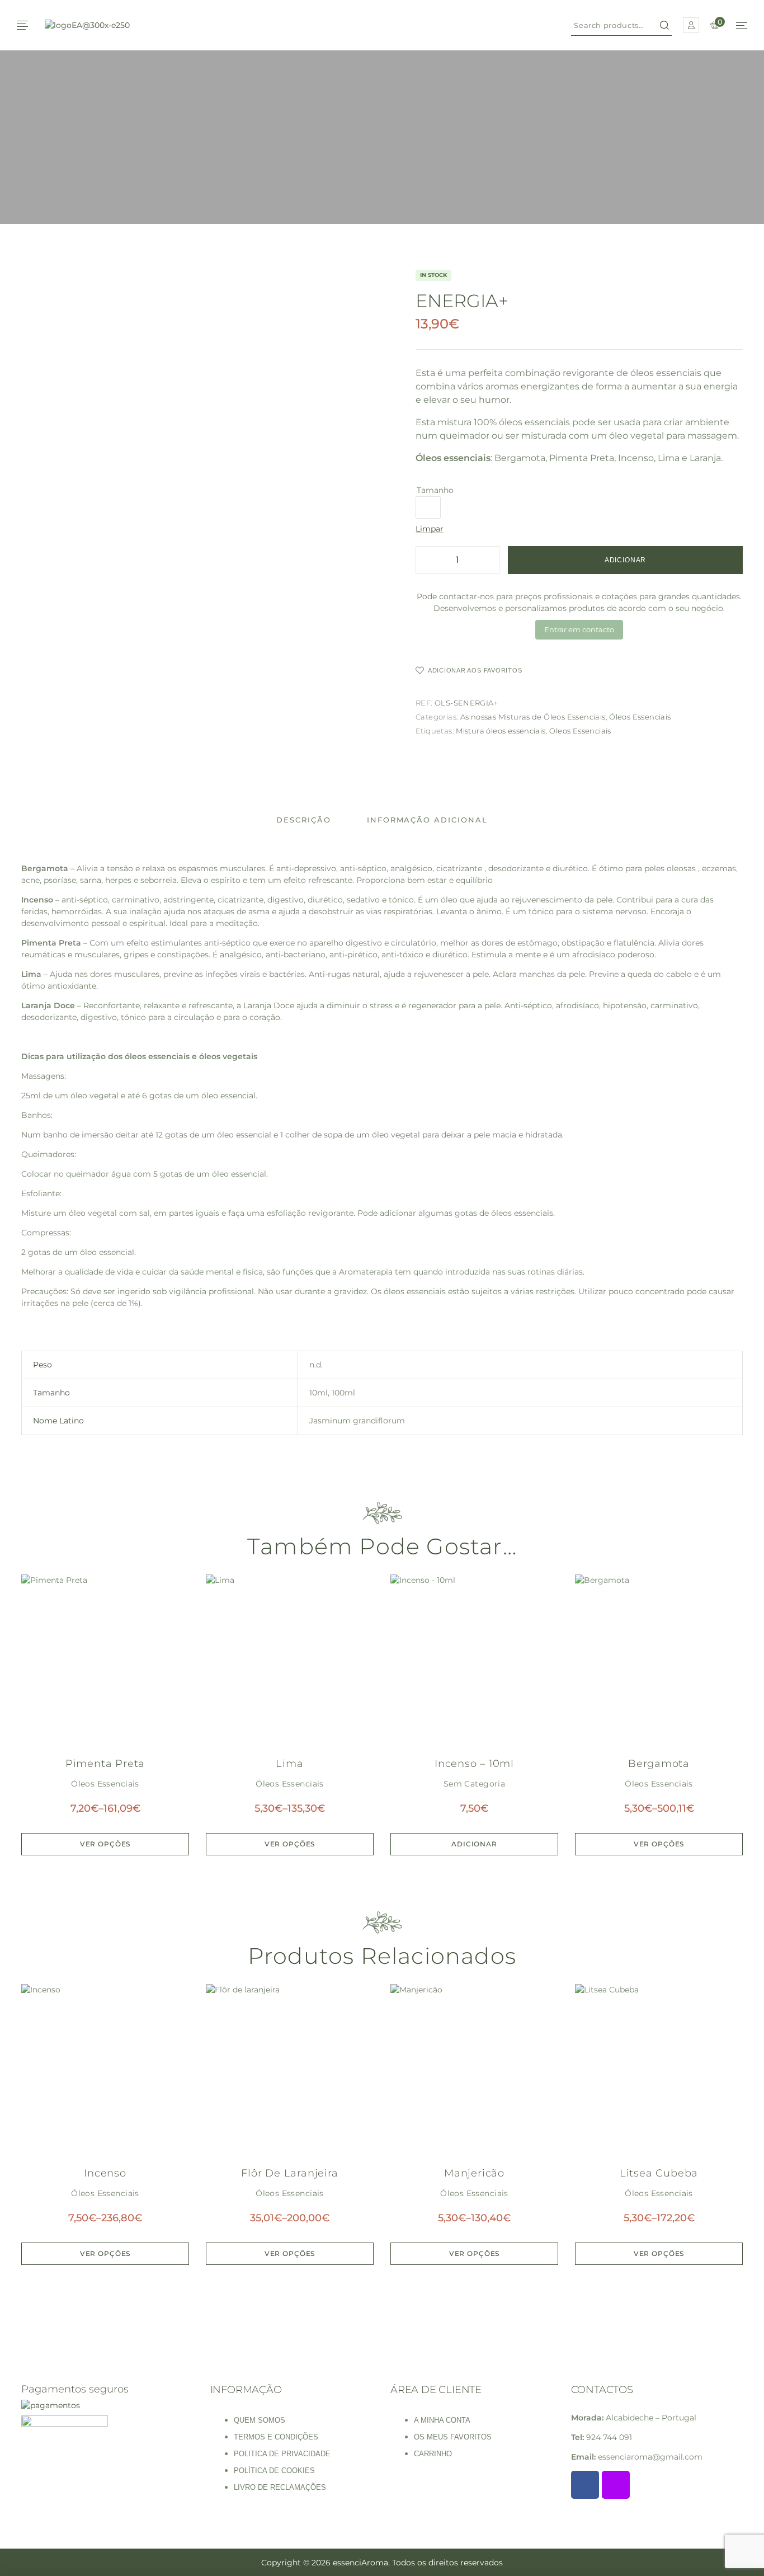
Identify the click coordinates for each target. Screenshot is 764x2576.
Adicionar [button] (474, 1844)
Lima (289, 1764)
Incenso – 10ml (474, 1764)
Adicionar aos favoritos (475, 670)
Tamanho (435, 490)
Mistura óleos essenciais (501, 731)
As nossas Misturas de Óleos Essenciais (533, 717)
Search (664, 25)
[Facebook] (585, 2485)
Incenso (105, 2173)
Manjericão (474, 2173)
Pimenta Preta (105, 1764)
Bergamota (659, 1764)
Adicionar (626, 560)
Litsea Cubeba (659, 2173)
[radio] (428, 507)
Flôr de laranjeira (289, 2173)
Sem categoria (474, 1784)
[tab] (304, 820)
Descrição (304, 820)
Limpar (430, 529)
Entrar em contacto (579, 629)
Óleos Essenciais (640, 717)
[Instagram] (616, 2485)
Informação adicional (427, 820)
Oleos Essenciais (580, 731)
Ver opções (105, 1844)
